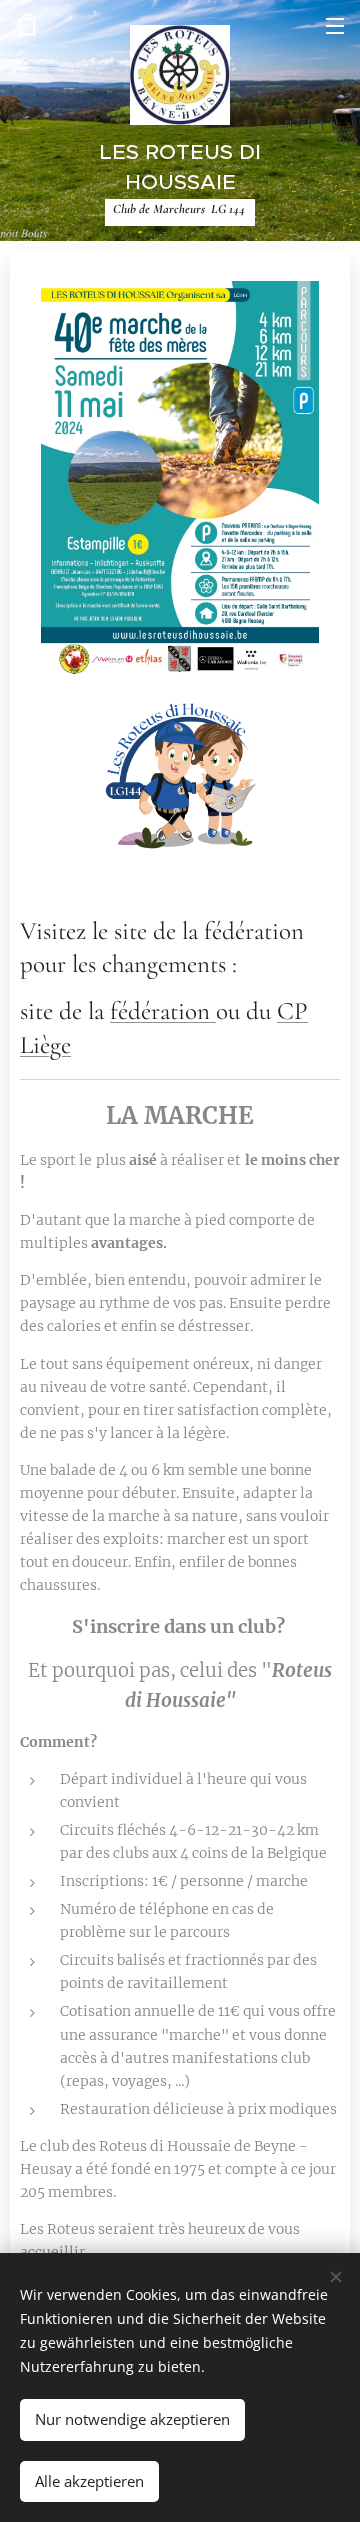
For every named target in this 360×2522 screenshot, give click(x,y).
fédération (163, 1011)
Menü (335, 25)
